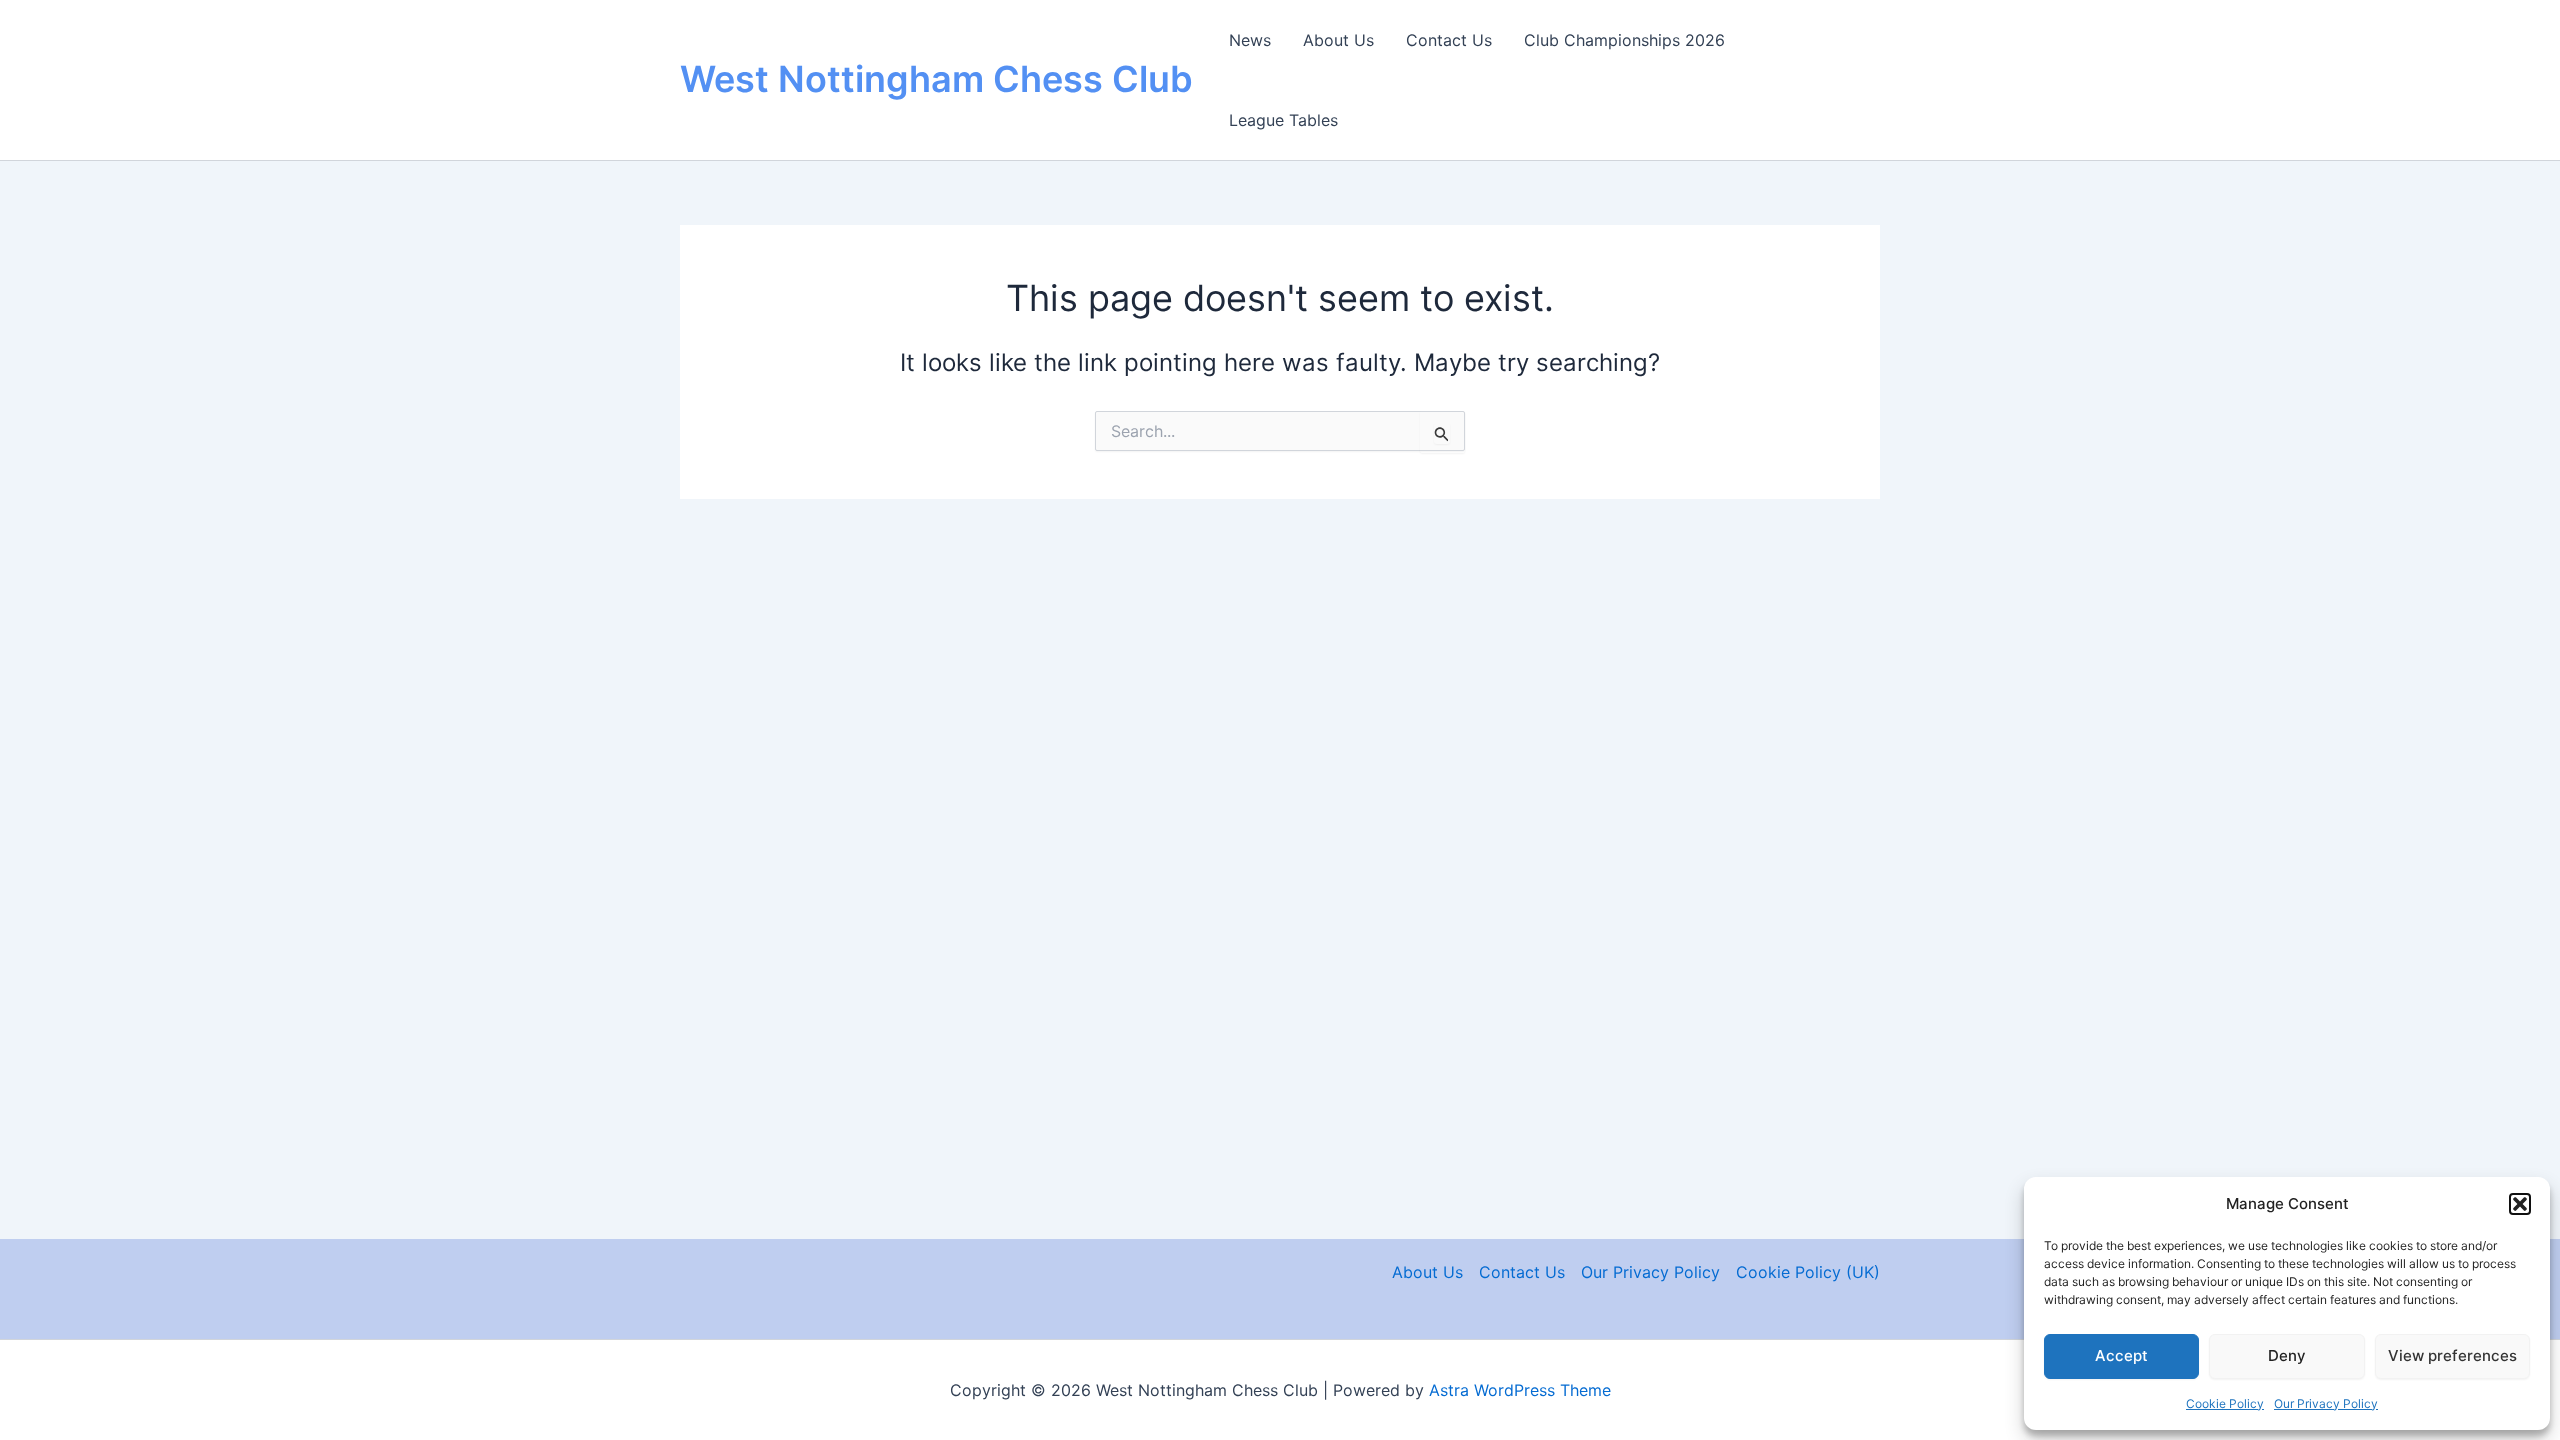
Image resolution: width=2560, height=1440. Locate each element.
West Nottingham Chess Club (936, 79)
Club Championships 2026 (1624, 40)
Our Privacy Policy (2326, 1403)
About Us (1338, 40)
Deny (2287, 1355)
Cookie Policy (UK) (1808, 1272)
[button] (2520, 1204)
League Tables (1283, 120)
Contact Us (1449, 40)
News (1250, 40)
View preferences (2452, 1355)
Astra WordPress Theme (1520, 1390)
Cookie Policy (2225, 1403)
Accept (2121, 1355)
